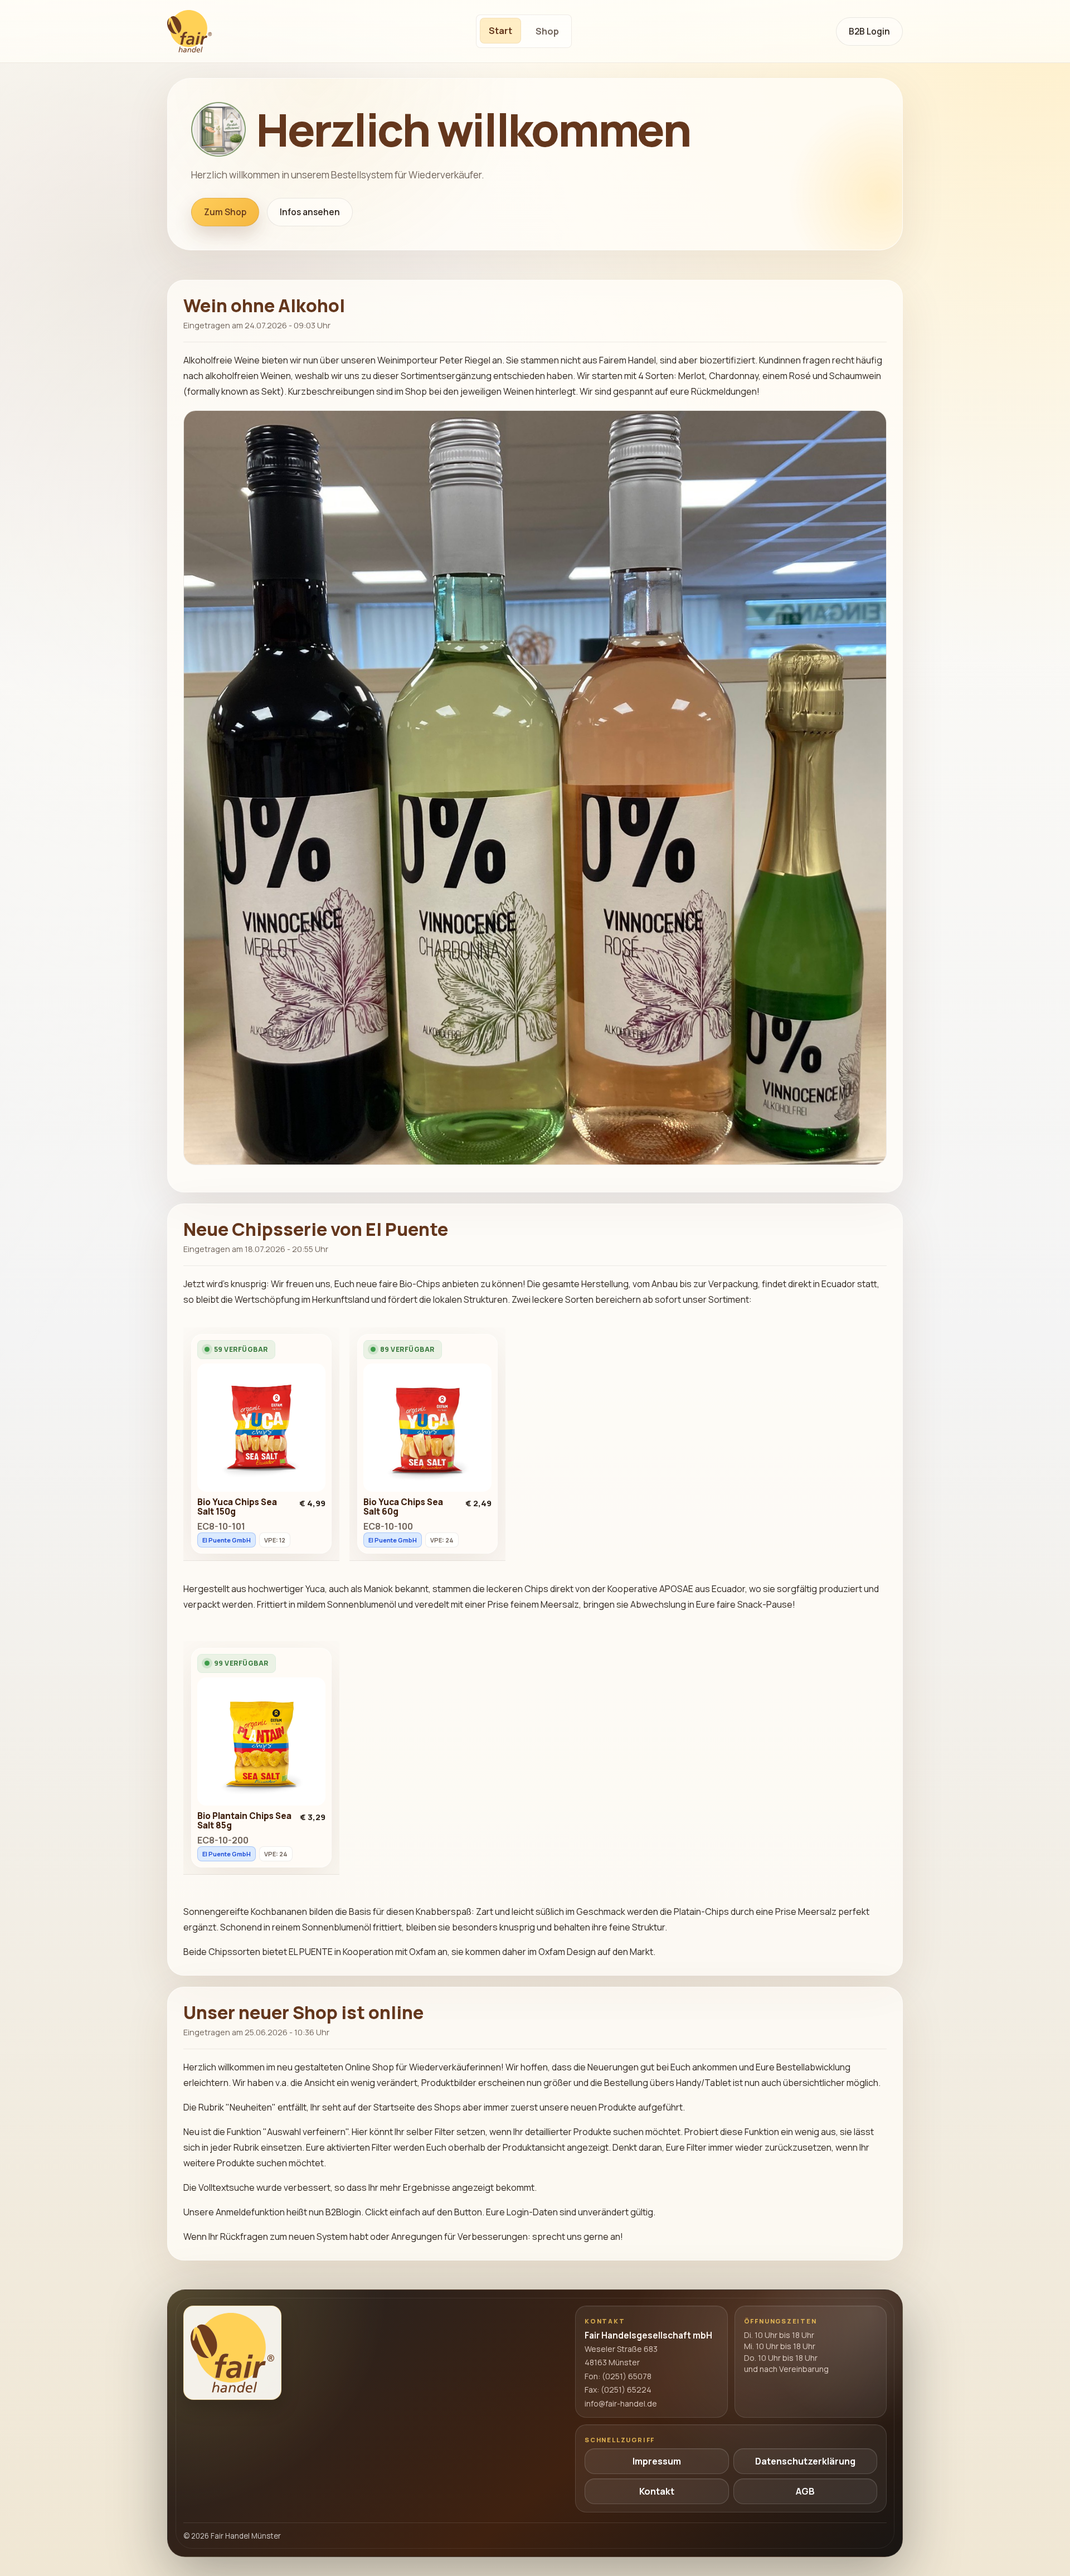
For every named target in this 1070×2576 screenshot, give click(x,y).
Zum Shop (225, 212)
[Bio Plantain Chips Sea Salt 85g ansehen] (261, 1744)
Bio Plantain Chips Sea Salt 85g (244, 1821)
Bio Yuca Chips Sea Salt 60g (403, 1507)
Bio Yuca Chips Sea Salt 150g (237, 1507)
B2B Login (869, 31)
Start (500, 31)
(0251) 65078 (627, 2376)
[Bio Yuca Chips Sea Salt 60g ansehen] (427, 1430)
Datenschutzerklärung (805, 2461)
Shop (547, 31)
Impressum (657, 2461)
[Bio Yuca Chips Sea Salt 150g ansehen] (261, 1430)
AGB (805, 2491)
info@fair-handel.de (621, 2403)
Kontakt (657, 2491)
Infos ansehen (310, 212)
